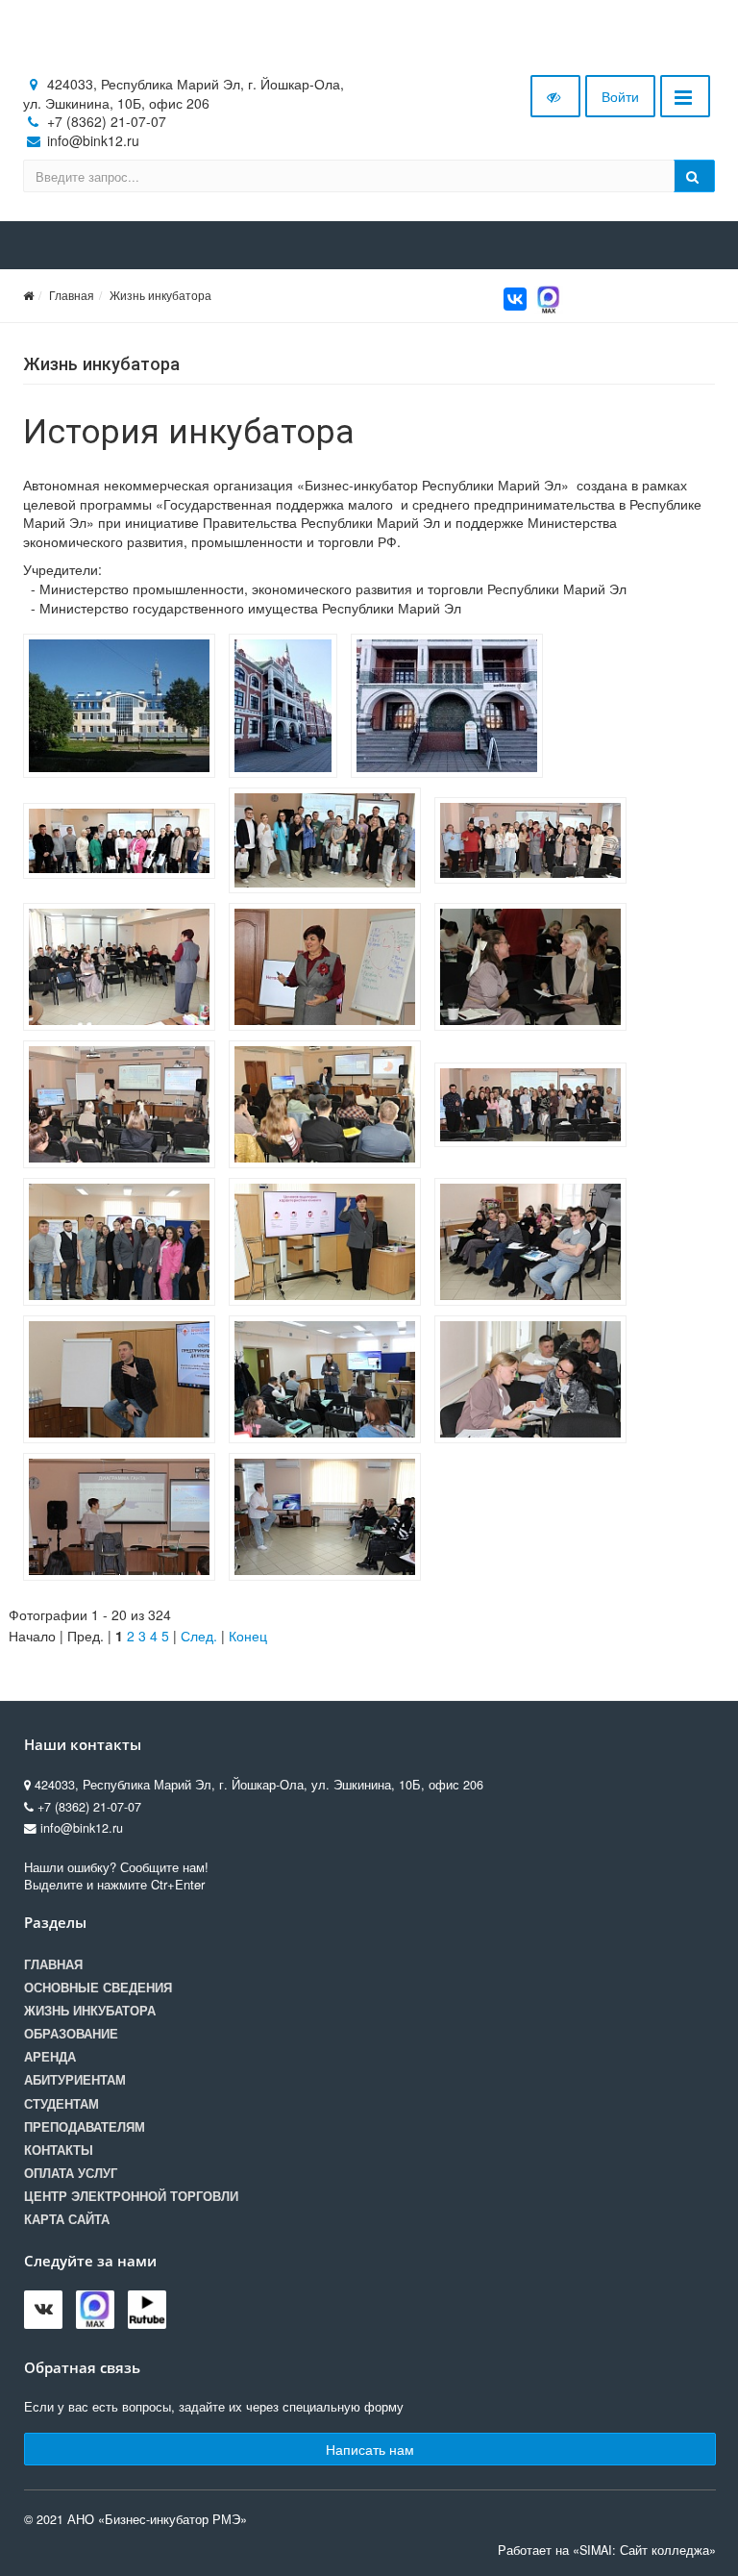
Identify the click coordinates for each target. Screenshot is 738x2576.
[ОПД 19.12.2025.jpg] (535, 1107)
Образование (71, 2034)
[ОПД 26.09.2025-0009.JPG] (124, 1107)
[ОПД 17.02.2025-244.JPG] (535, 1244)
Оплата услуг (71, 2173)
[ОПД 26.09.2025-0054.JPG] (535, 969)
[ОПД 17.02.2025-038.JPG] (124, 1382)
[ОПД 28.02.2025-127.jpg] (124, 843)
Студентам (61, 2104)
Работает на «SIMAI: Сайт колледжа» (607, 2550)
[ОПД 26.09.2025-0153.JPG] (124, 969)
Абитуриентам (75, 2080)
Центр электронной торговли (131, 2196)
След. (199, 1636)
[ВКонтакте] (515, 299)
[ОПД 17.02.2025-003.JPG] (330, 1382)
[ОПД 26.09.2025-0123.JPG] (330, 969)
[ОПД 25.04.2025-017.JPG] (330, 1107)
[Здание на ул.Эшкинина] (288, 709)
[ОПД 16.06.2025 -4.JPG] (124, 1519)
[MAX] (549, 297)
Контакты (59, 2150)
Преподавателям (85, 2127)
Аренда (50, 2057)
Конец (248, 1636)
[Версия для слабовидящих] (555, 96)
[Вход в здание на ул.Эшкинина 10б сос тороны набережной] (452, 709)
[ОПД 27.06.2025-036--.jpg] (330, 843)
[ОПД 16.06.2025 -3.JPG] (330, 1519)
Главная (72, 295)
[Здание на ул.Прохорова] (124, 709)
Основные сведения (98, 1988)
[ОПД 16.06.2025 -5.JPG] (535, 1382)
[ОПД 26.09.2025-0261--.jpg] (535, 843)
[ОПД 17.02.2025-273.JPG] (330, 1244)
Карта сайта (67, 2219)
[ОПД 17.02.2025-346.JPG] (124, 1244)
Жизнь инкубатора (160, 295)
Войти (620, 96)
